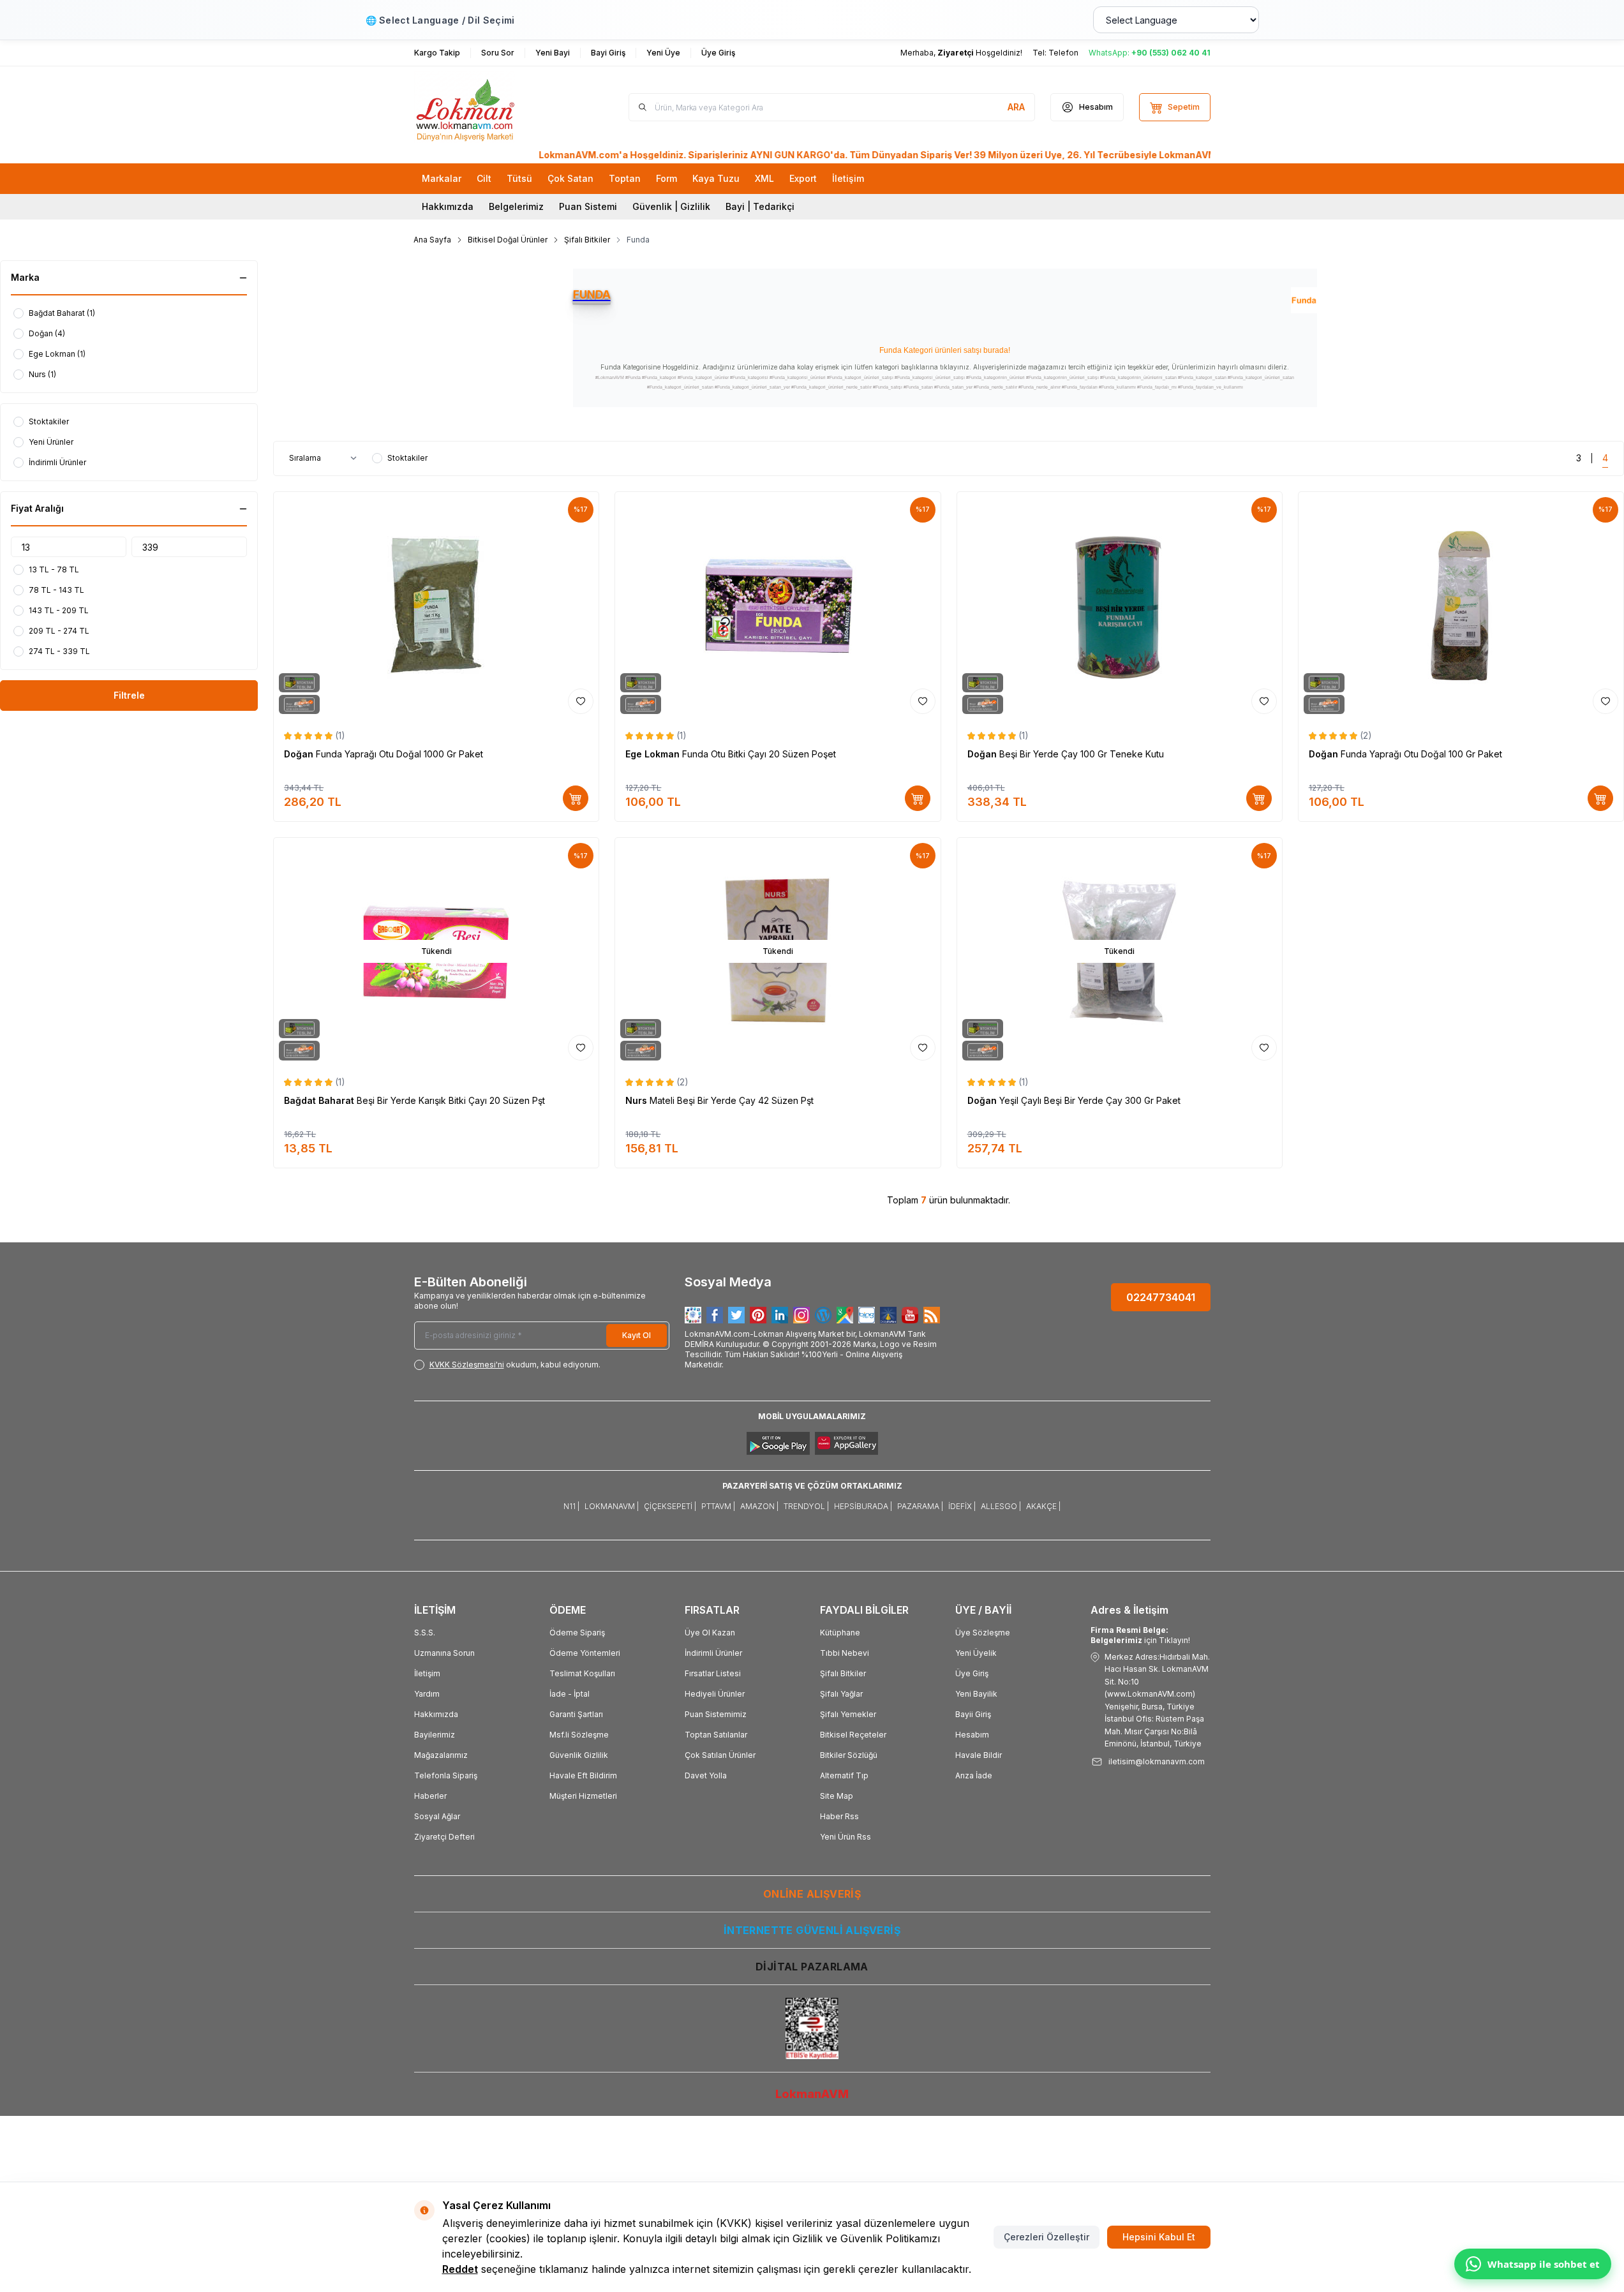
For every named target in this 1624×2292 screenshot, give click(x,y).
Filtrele (129, 695)
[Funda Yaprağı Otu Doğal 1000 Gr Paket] (436, 606)
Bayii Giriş (973, 1714)
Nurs (637, 1100)
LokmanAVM (812, 2094)
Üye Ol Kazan (710, 1633)
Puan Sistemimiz (716, 1714)
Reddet (460, 2269)
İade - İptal (570, 1694)
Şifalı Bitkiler (587, 240)
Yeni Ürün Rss (846, 1837)
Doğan (300, 754)
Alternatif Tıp (844, 1775)
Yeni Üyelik (976, 1653)
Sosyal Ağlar (437, 1816)
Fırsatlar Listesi (713, 1673)
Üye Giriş (972, 1673)
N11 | (571, 1506)
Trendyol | (806, 1506)
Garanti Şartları (576, 1714)
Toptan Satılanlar (716, 1735)
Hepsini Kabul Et (1159, 2237)
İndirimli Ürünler (713, 1653)
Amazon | (759, 1506)
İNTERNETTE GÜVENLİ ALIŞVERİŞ (812, 1930)
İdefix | (962, 1506)
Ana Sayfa (432, 240)
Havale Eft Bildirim (583, 1775)
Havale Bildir (979, 1755)
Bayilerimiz (435, 1735)
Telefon (1063, 53)
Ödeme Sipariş (577, 1633)
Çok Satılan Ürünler (720, 1755)
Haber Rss (839, 1816)
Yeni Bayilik (976, 1694)
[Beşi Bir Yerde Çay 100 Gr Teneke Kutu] (1120, 606)
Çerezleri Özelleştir (1047, 2237)
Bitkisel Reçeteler (853, 1735)
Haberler (430, 1796)
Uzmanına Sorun (444, 1653)
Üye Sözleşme (983, 1633)
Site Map (837, 1796)
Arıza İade (974, 1775)
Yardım (427, 1694)
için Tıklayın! (1140, 1635)
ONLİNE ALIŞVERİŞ (812, 1894)
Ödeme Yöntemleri (585, 1653)
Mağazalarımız (441, 1755)
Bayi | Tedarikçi (760, 206)
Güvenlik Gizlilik (579, 1755)
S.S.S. (425, 1633)
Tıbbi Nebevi (845, 1653)
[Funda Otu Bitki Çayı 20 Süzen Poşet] (778, 606)
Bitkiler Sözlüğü (849, 1755)
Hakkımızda (448, 206)
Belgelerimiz (516, 206)
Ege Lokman (654, 754)
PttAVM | (718, 1506)
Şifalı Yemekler (848, 1714)
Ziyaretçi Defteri (444, 1837)
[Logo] (491, 107)
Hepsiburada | (863, 1506)
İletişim (427, 1673)
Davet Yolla (706, 1775)
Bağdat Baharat (320, 1100)
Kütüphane (840, 1633)
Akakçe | (1043, 1506)
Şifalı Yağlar (841, 1694)
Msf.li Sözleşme (579, 1735)
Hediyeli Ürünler (715, 1694)
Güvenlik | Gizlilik (671, 206)
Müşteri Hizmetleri (583, 1796)
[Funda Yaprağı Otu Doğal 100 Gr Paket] (1461, 606)
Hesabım (972, 1735)
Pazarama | (920, 1506)
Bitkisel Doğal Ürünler (508, 240)
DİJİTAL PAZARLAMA (812, 1967)
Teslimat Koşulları (582, 1673)
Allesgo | (1001, 1506)
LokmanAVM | (612, 1506)
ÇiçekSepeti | (670, 1506)
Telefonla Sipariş (446, 1775)
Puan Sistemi (588, 206)
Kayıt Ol (637, 1335)
